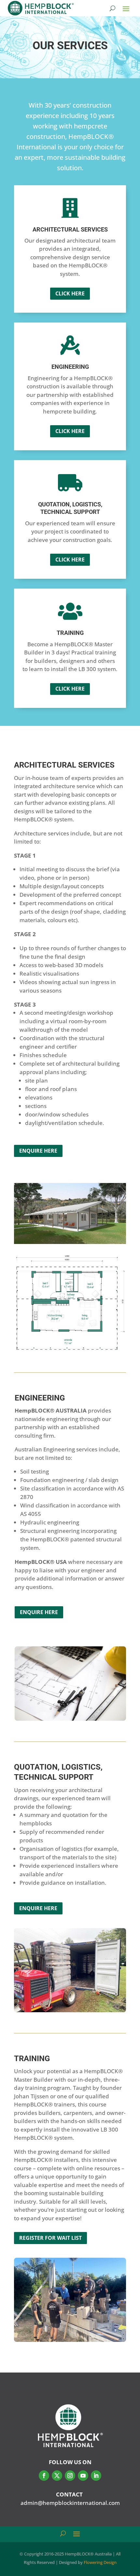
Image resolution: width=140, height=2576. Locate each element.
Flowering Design (100, 2562)
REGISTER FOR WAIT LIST (50, 2238)
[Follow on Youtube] (83, 2476)
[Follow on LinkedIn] (96, 2476)
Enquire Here (38, 1151)
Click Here (70, 293)
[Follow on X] (57, 2476)
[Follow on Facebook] (44, 2476)
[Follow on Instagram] (70, 2476)
